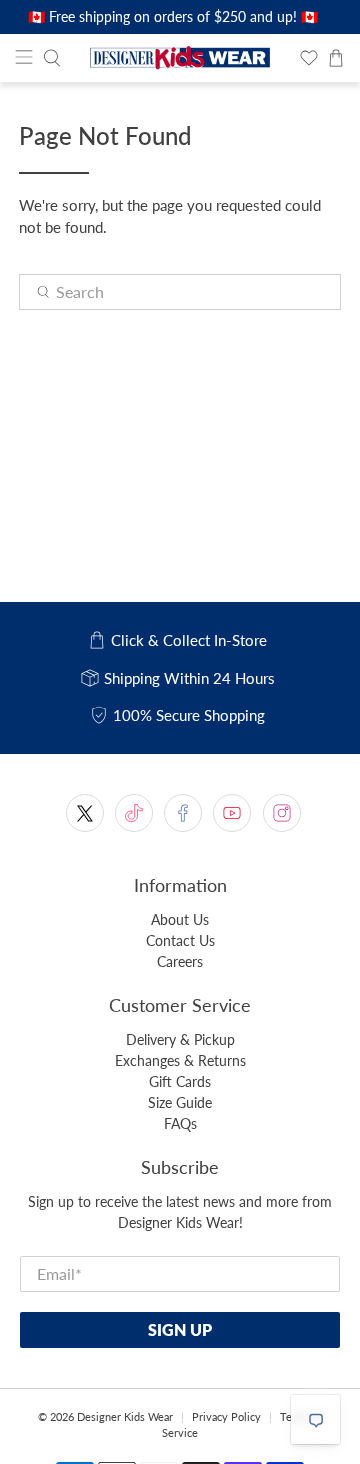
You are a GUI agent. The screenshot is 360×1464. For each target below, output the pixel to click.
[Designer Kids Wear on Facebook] (183, 813)
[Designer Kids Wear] (180, 58)
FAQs (180, 1123)
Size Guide (180, 1102)
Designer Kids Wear (125, 1416)
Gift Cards (180, 1081)
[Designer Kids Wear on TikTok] (134, 813)
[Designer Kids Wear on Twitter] (85, 813)
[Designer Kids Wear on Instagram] (282, 813)
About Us (180, 919)
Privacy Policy (226, 1416)
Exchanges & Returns (180, 1060)
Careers (180, 961)
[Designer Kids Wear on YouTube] (232, 813)
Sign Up (180, 1329)
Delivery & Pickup (180, 1039)
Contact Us (180, 940)
